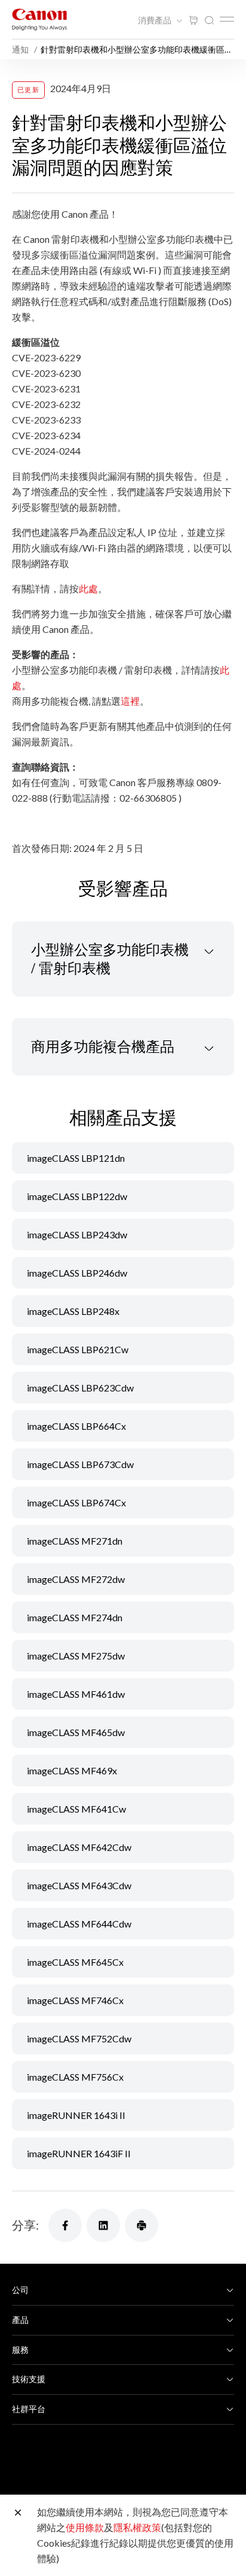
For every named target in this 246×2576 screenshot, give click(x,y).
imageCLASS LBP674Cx (76, 1502)
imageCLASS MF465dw (76, 1732)
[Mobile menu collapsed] (227, 19)
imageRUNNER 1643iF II (79, 2153)
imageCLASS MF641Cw (76, 1809)
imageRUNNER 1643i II (76, 2115)
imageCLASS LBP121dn (76, 1158)
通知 (21, 49)
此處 (88, 588)
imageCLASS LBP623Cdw (80, 1388)
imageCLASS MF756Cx (75, 2077)
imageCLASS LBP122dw (77, 1196)
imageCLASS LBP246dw (77, 1273)
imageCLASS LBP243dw (77, 1234)
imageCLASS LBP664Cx (76, 1426)
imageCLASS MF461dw (76, 1694)
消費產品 (156, 20)
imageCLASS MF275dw (76, 1656)
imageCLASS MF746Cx (75, 2000)
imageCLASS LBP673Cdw (80, 1464)
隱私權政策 (137, 2527)
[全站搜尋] (209, 21)
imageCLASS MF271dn (75, 1541)
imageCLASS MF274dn (75, 1617)
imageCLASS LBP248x (73, 1311)
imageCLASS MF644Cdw (79, 1924)
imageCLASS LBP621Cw (78, 1349)
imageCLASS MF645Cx (75, 1962)
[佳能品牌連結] (39, 19)
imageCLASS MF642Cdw (79, 1847)
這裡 (130, 701)
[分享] (65, 2225)
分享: (25, 2225)
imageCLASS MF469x (72, 1770)
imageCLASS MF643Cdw (79, 1885)
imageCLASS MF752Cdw (79, 2038)
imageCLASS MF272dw (76, 1579)
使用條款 (85, 2527)
